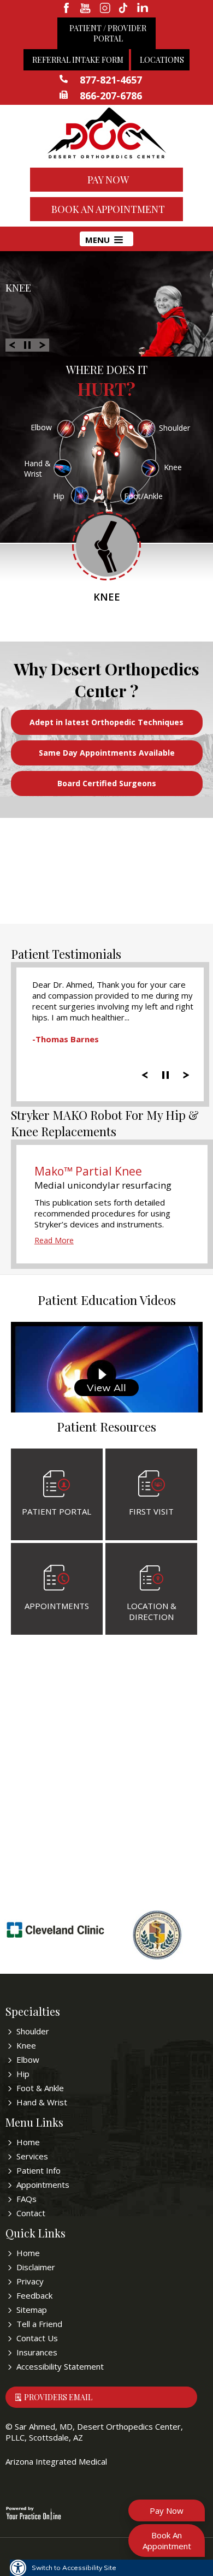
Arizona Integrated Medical (56, 2461)
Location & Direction (152, 1611)
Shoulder (174, 428)
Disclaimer (36, 2267)
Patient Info (39, 2170)
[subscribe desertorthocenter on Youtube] (86, 9)
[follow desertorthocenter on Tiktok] (124, 9)
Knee (18, 287)
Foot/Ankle (143, 496)
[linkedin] (143, 9)
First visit (151, 1511)
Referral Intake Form (78, 60)
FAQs (26, 2199)
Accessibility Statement (60, 2366)
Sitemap (32, 2310)
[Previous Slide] (12, 344)
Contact (31, 2213)
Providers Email (58, 2397)
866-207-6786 (111, 96)
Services (32, 2156)
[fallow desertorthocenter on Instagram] (105, 9)
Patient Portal (57, 1511)
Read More (54, 1240)
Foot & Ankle (40, 2088)
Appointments (57, 1606)
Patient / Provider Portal (108, 33)
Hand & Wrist (37, 468)
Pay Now (108, 180)
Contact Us (37, 2338)
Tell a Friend (39, 2324)
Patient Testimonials (66, 954)
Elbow (41, 427)
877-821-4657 (111, 80)
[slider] (165, 1074)
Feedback (34, 2295)
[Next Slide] (43, 344)
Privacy (30, 2281)
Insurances (37, 2352)
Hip (59, 496)
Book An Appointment (108, 209)
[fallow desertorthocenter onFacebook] (67, 9)
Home (28, 2142)
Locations (162, 60)
